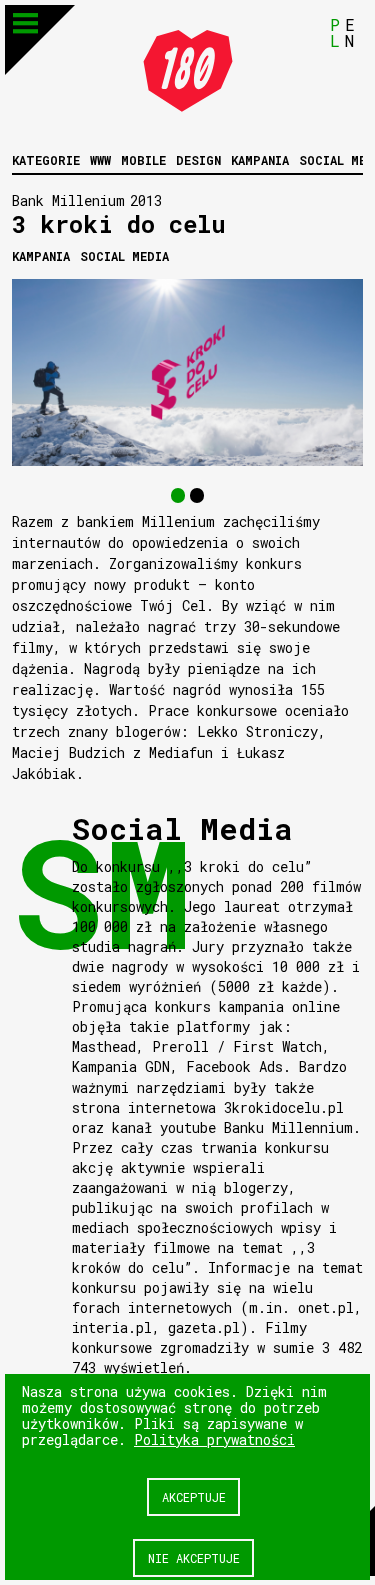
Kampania (260, 160)
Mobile (143, 160)
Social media (124, 256)
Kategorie (46, 160)
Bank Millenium (68, 200)
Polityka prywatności (214, 1439)
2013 (146, 200)
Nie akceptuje (194, 1558)
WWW (100, 160)
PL (335, 32)
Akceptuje (194, 1497)
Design (198, 160)
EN (350, 32)
